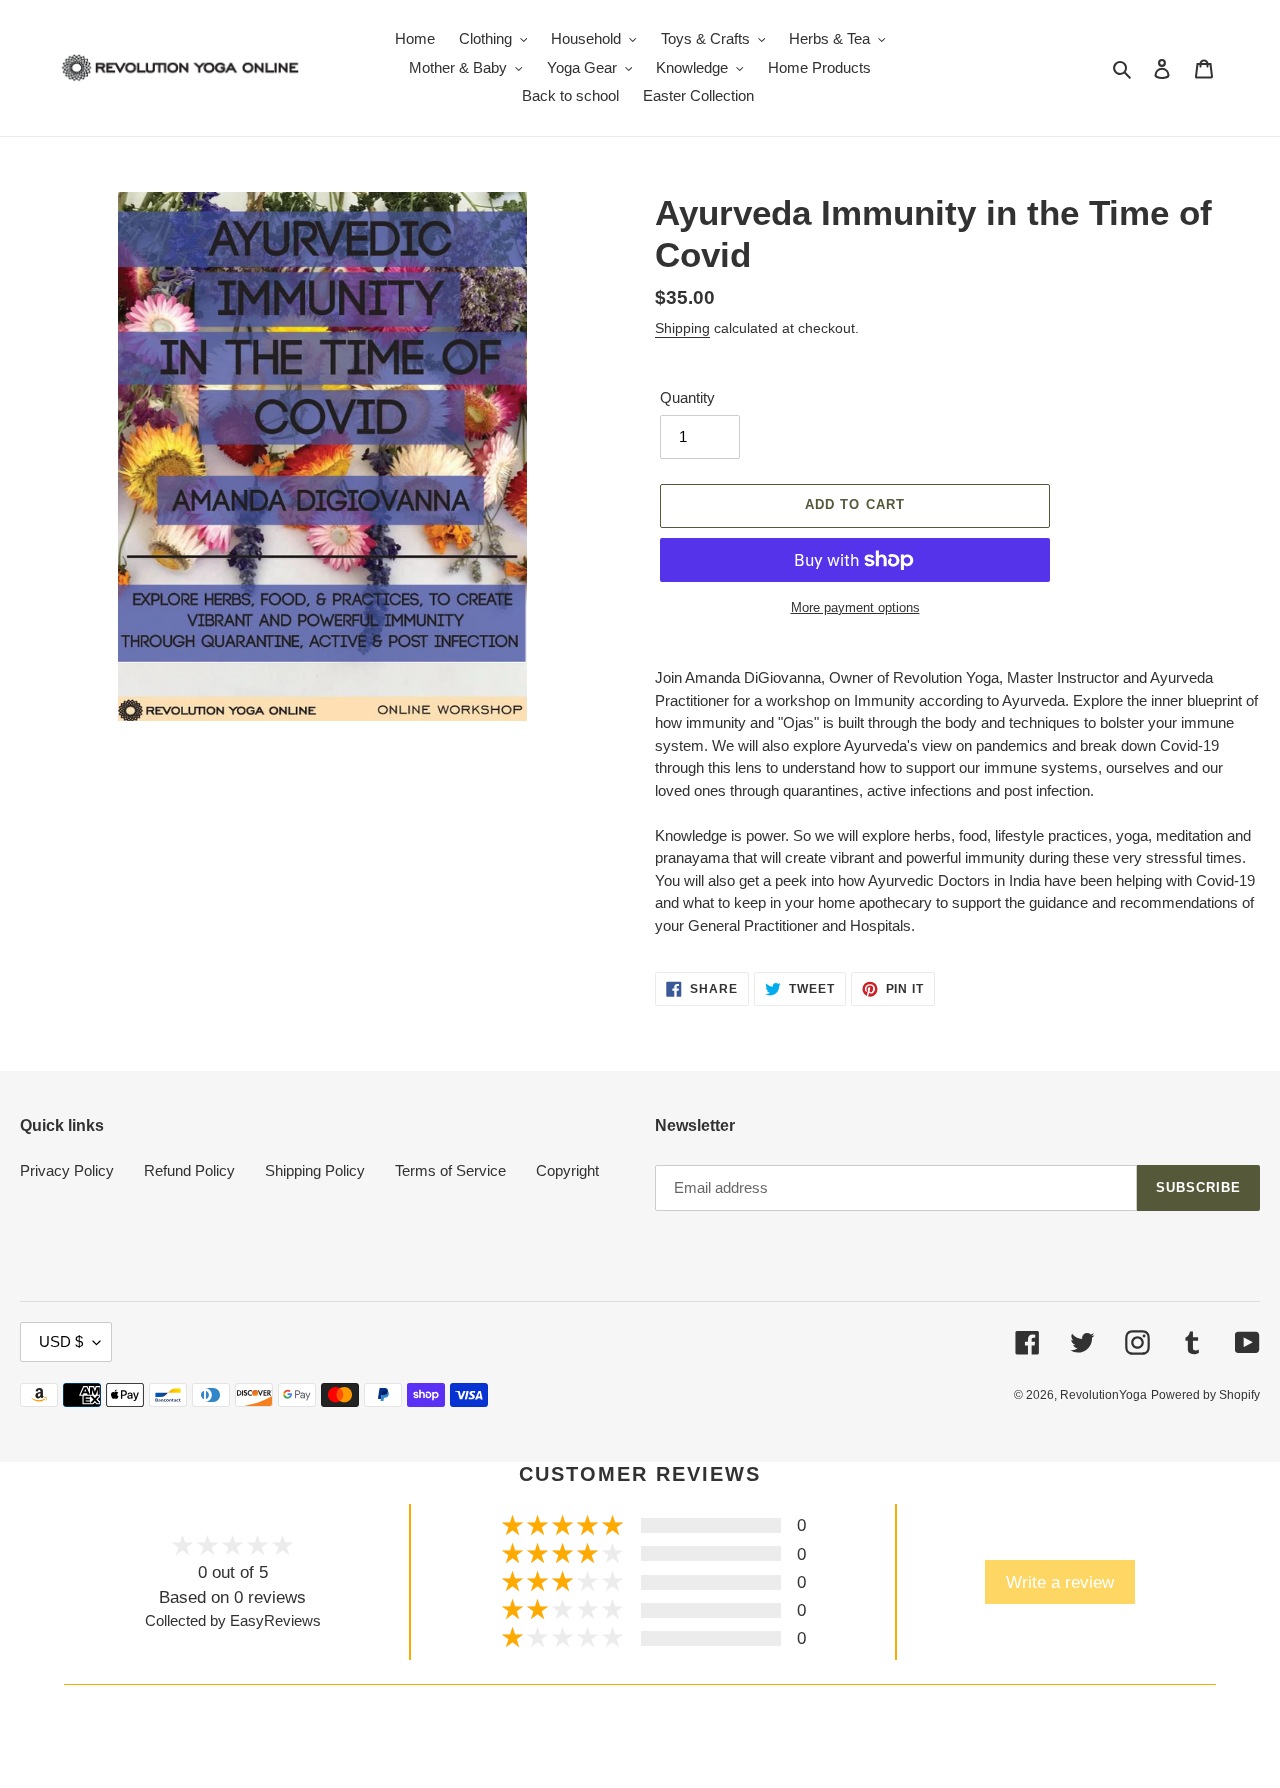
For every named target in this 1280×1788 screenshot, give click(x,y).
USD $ (61, 1341)
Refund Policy (189, 1170)
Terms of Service (450, 1170)
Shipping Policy (315, 1170)
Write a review (1060, 1582)
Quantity (687, 397)
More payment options (855, 607)
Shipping (682, 328)
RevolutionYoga (1103, 1395)
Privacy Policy (67, 1170)
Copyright (567, 1170)
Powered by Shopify (1205, 1395)
